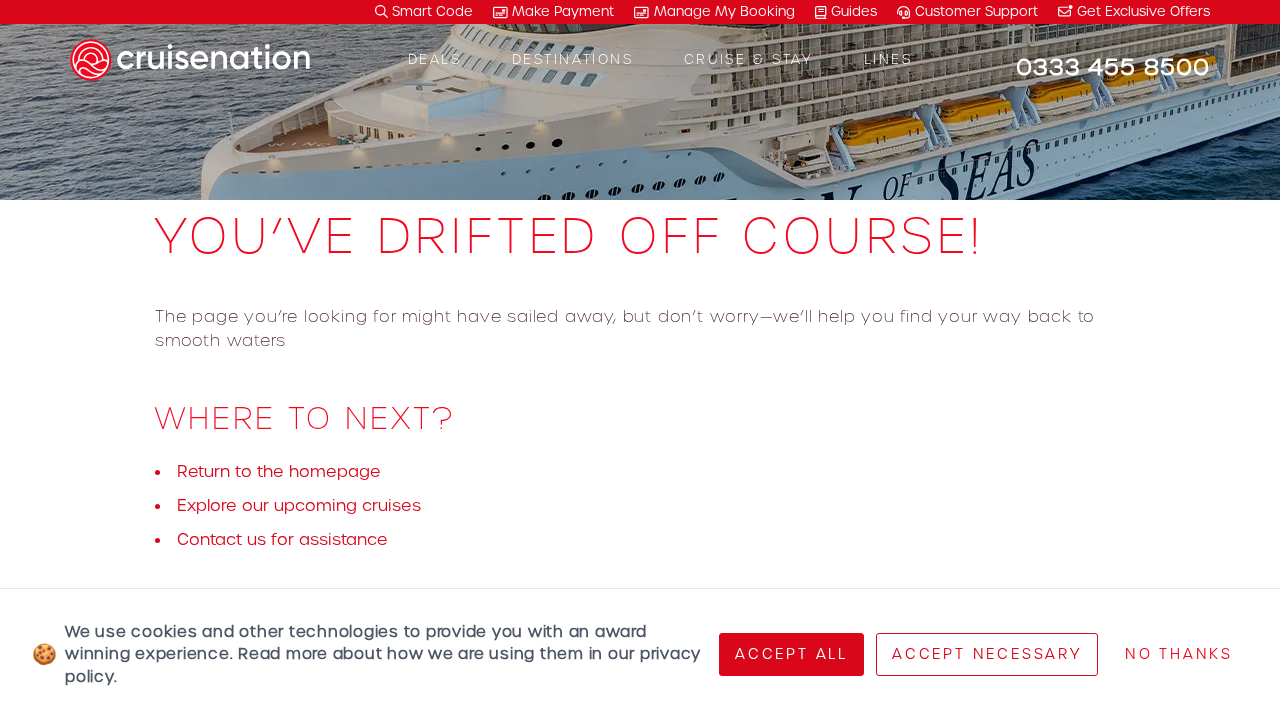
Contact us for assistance (282, 539)
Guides (854, 11)
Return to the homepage (279, 471)
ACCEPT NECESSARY (987, 654)
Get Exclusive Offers (1141, 11)
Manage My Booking (724, 11)
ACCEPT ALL (791, 654)
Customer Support (976, 11)
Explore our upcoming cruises (299, 505)
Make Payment (563, 11)
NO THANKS (1179, 654)
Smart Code (430, 11)
